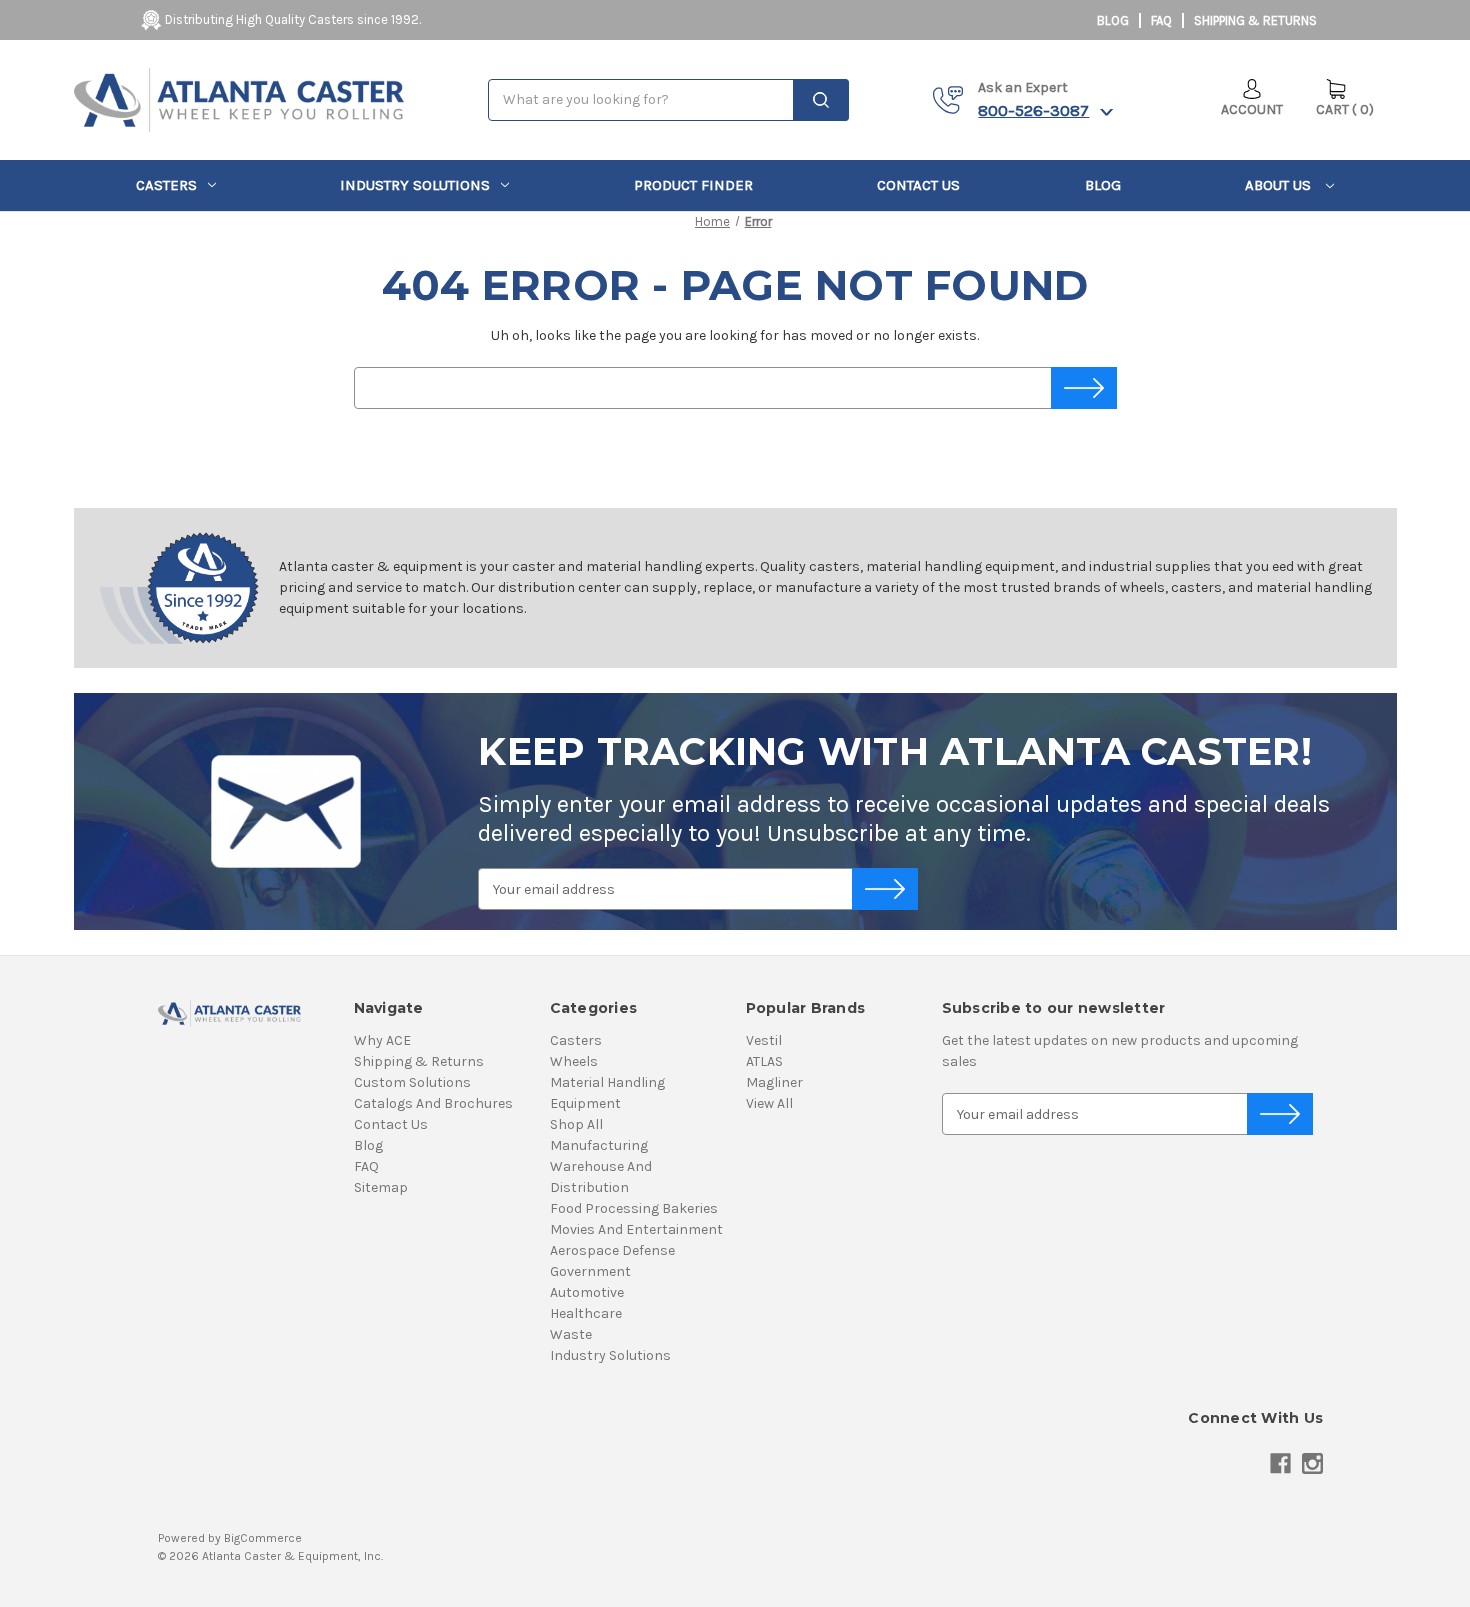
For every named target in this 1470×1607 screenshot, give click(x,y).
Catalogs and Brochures (433, 1103)
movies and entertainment (636, 1229)
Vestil (764, 1040)
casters (166, 185)
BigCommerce (263, 1538)
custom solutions (412, 1082)
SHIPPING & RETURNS (1255, 20)
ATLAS (764, 1061)
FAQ (1161, 20)
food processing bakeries (634, 1208)
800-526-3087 (1033, 110)
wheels (574, 1061)
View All (769, 1103)
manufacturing (599, 1145)
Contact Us (918, 185)
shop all (576, 1124)
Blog (1113, 20)
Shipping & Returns (419, 1061)
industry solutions (415, 185)
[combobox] (668, 100)
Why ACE (382, 1040)
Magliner (774, 1082)
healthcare (586, 1313)
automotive (587, 1292)
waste (571, 1334)
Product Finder (693, 185)
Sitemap (381, 1187)
